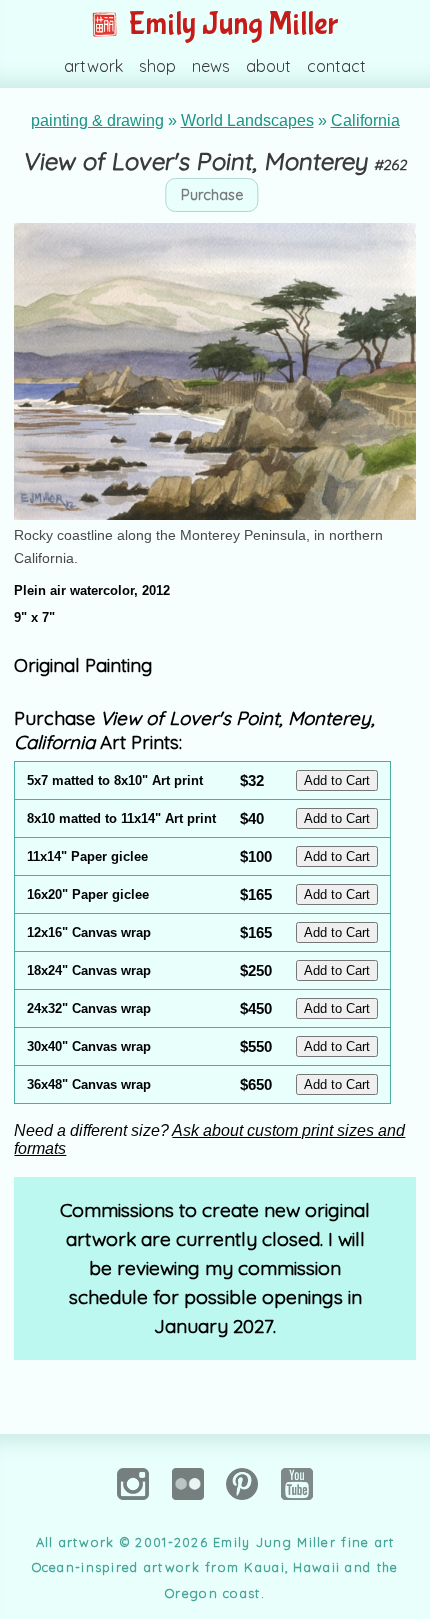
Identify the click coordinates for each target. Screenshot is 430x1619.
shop (157, 66)
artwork (93, 66)
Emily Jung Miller (230, 24)
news (211, 66)
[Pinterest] (242, 1510)
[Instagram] (133, 1510)
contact (336, 66)
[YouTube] (297, 1510)
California (365, 120)
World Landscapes (247, 120)
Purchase (212, 195)
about (268, 66)
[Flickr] (188, 1510)
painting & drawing (97, 120)
